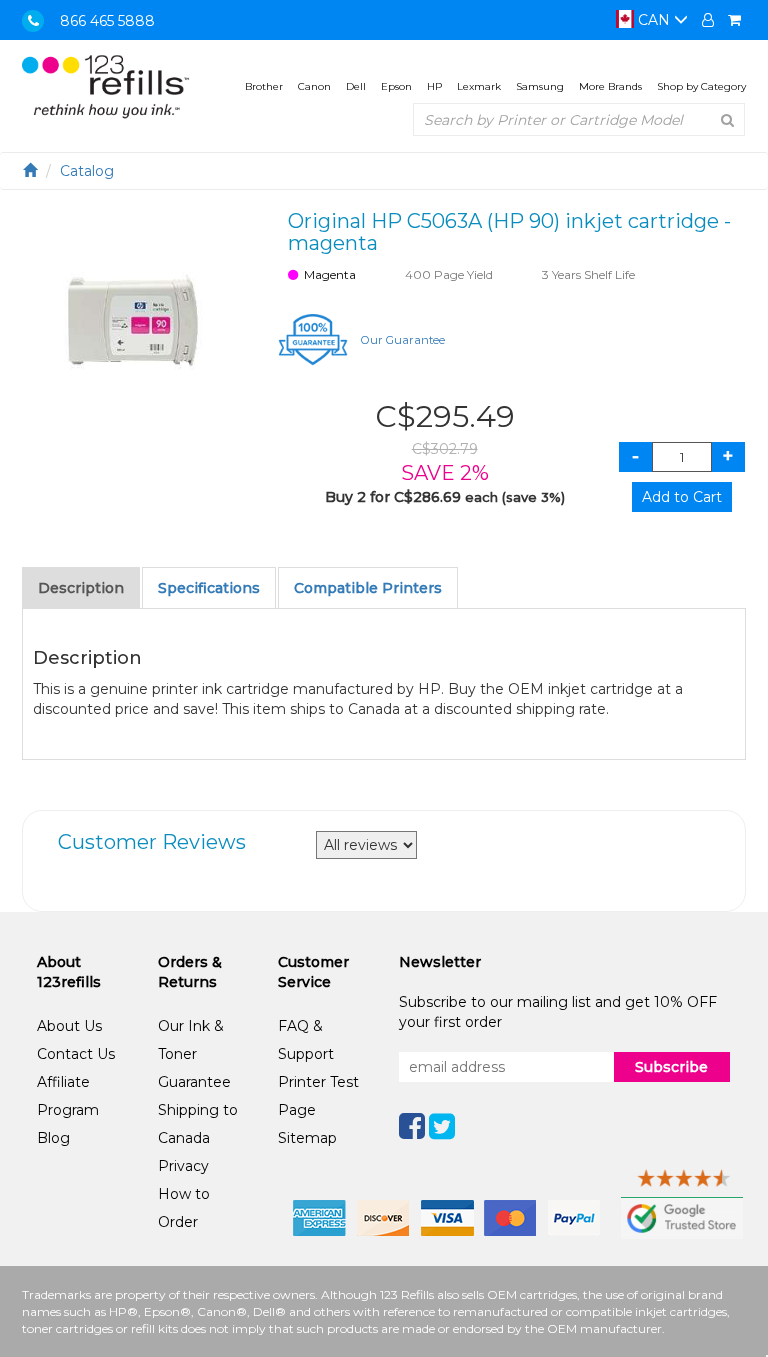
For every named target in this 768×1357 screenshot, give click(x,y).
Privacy (183, 1166)
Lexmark (479, 86)
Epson (396, 86)
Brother (264, 86)
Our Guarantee (403, 340)
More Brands (610, 86)
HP (434, 86)
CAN (654, 20)
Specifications (209, 588)
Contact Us (76, 1054)
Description (81, 588)
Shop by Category (701, 86)
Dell (356, 86)
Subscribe (671, 1067)
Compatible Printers (368, 588)
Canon (314, 86)
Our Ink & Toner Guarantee (194, 1054)
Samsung (540, 86)
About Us (69, 1026)
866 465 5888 (107, 21)
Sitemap (307, 1138)
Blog (53, 1138)
